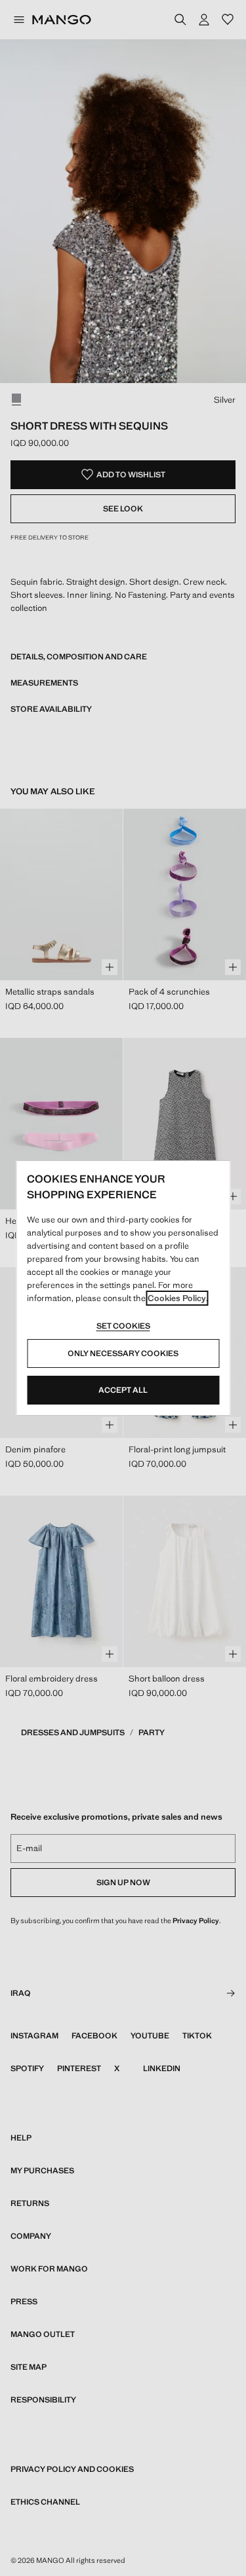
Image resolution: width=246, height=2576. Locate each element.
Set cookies (123, 1326)
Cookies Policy (177, 1298)
